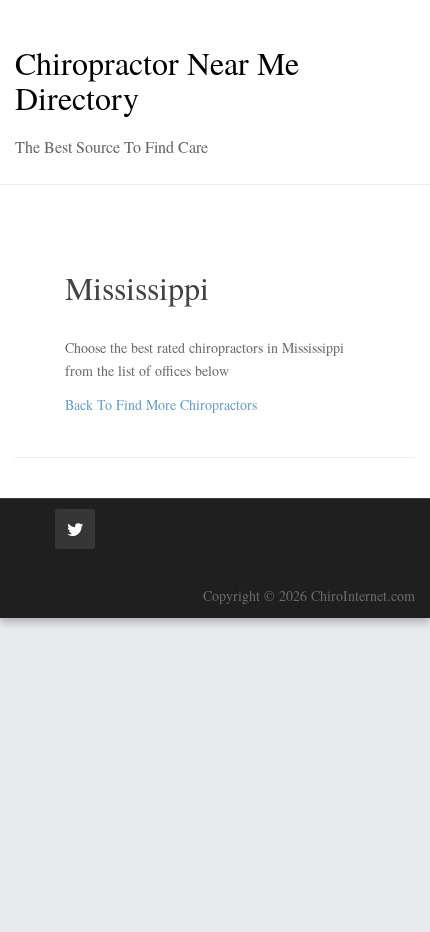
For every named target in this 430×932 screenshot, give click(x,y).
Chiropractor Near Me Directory (157, 80)
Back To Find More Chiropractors (161, 404)
